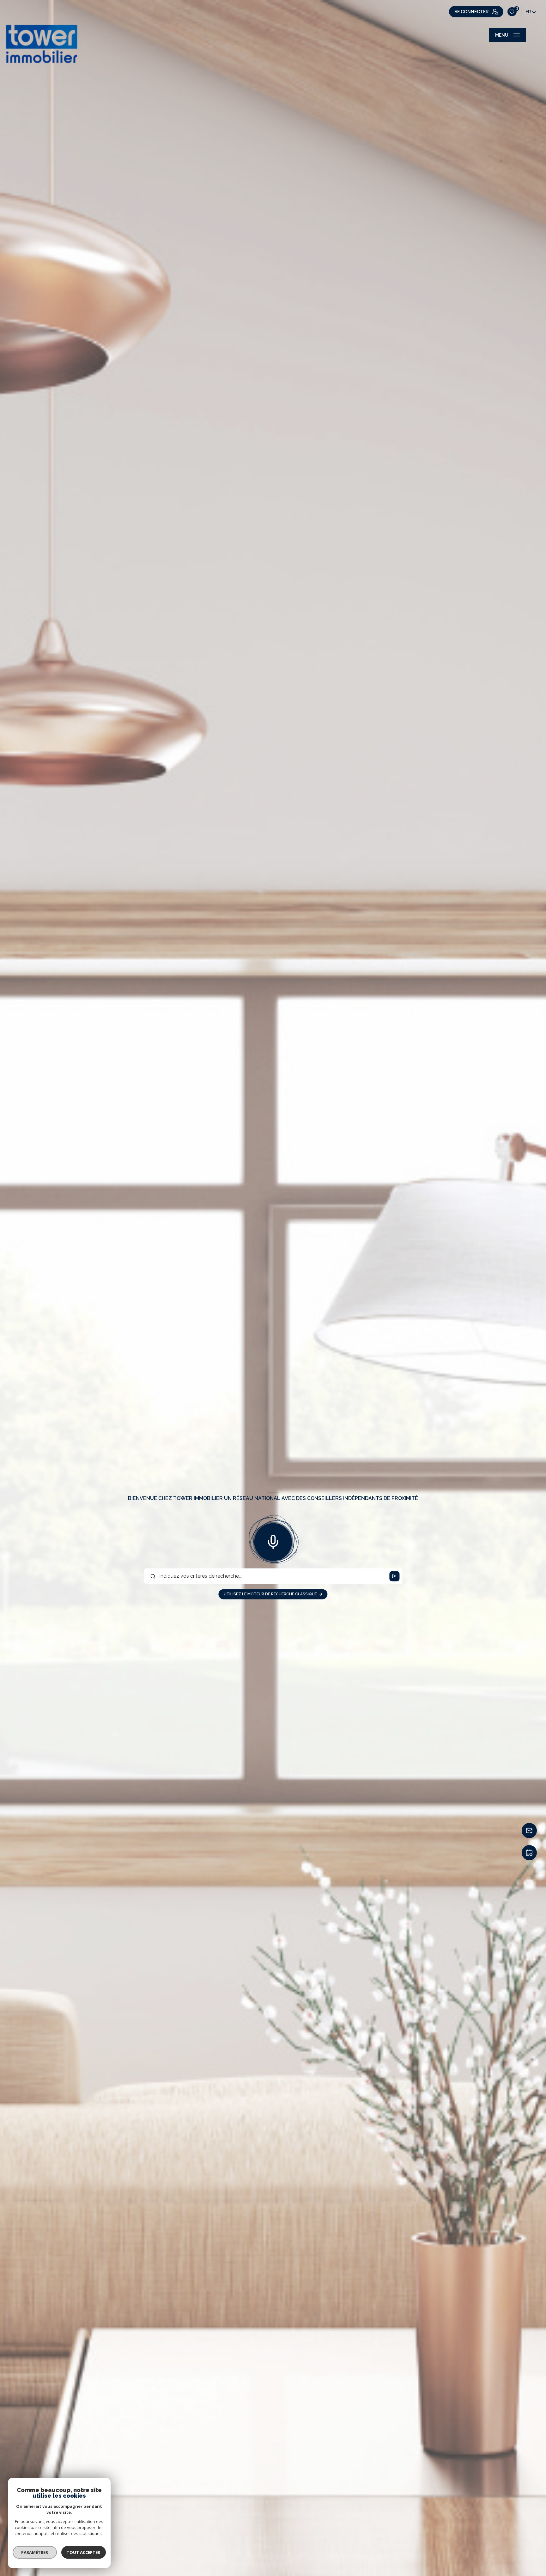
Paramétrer (35, 2552)
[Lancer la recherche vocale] (273, 1540)
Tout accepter (84, 2552)
